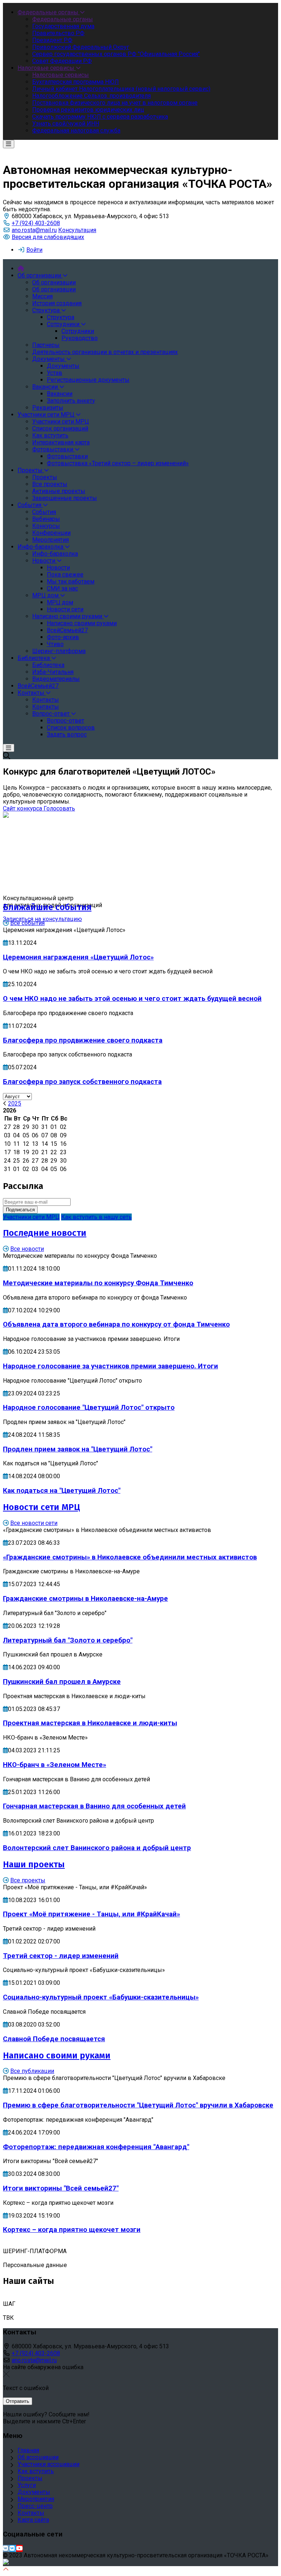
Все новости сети (34, 1523)
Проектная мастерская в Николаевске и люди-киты (90, 1723)
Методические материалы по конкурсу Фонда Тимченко (98, 1283)
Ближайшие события (47, 907)
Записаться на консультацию (42, 919)
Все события (27, 923)
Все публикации (32, 2071)
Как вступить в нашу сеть (96, 1217)
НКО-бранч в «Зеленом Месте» (55, 1765)
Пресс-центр (35, 2506)
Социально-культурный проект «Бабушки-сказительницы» (101, 1997)
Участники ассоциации (48, 2464)
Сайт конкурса (23, 808)
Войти (34, 250)
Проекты (30, 2478)
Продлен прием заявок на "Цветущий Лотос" (78, 1449)
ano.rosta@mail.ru (34, 230)
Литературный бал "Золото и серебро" (68, 1640)
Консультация (77, 230)
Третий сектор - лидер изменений (61, 1956)
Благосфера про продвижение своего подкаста (83, 1040)
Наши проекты (34, 1864)
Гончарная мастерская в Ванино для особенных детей (94, 1806)
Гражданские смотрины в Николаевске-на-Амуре (85, 1599)
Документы (34, 2492)
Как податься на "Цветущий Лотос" (62, 1491)
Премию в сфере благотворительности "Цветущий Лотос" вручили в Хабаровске (138, 2105)
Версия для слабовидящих (48, 237)
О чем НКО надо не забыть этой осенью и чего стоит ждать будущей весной (132, 999)
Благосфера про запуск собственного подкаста (82, 1082)
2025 (15, 1104)
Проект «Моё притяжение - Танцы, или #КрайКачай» (91, 1914)
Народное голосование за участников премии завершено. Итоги (110, 1366)
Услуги (27, 2485)
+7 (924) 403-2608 (36, 223)
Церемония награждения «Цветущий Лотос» (78, 957)
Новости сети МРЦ (42, 1507)
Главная (28, 2450)
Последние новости (45, 1233)
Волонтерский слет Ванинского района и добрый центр (97, 1848)
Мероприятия (36, 2499)
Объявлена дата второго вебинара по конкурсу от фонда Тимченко (116, 1324)
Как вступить (36, 2471)
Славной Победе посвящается (54, 2039)
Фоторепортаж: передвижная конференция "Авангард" (96, 2147)
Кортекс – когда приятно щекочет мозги (72, 2230)
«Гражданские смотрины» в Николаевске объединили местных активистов (130, 1557)
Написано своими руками (57, 2055)
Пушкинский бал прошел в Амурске (62, 1682)
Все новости (27, 1249)
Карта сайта (33, 2520)
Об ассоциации (38, 2457)
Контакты (31, 2513)
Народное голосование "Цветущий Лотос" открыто (89, 1408)
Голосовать (59, 808)
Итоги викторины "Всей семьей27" (61, 2188)
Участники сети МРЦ (31, 1217)
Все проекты (28, 1880)
